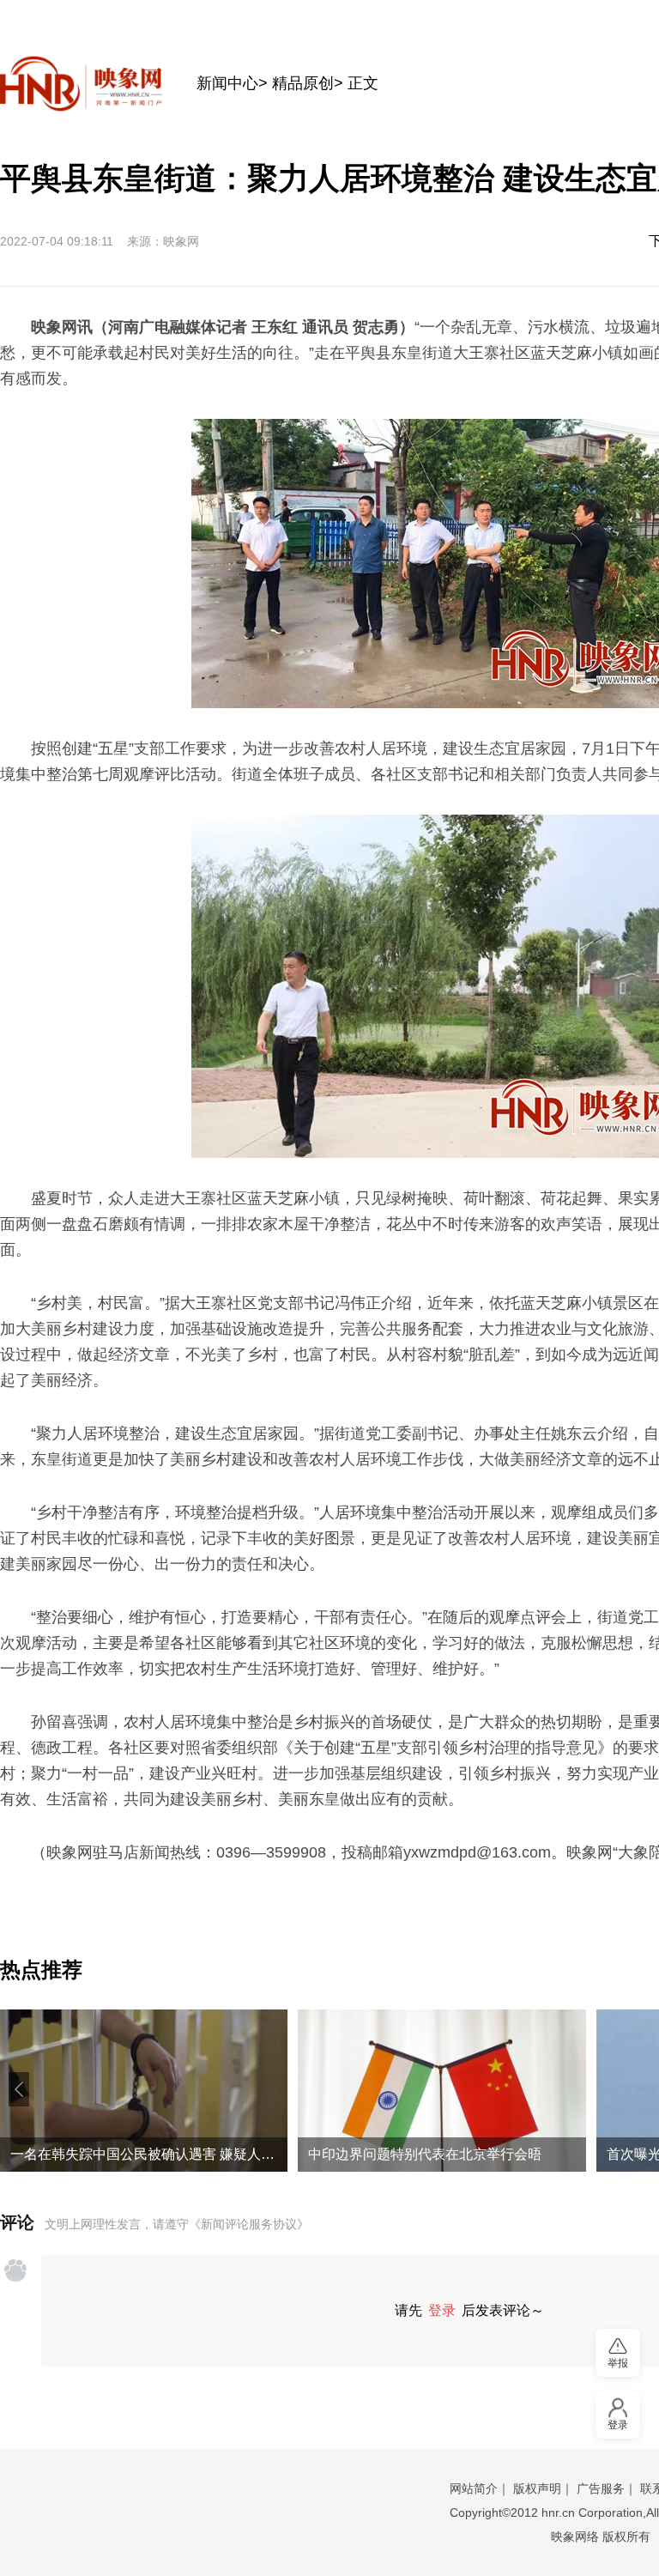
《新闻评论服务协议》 (249, 2224)
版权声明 (537, 2488)
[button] (19, 2089)
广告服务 (601, 2488)
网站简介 (474, 2488)
